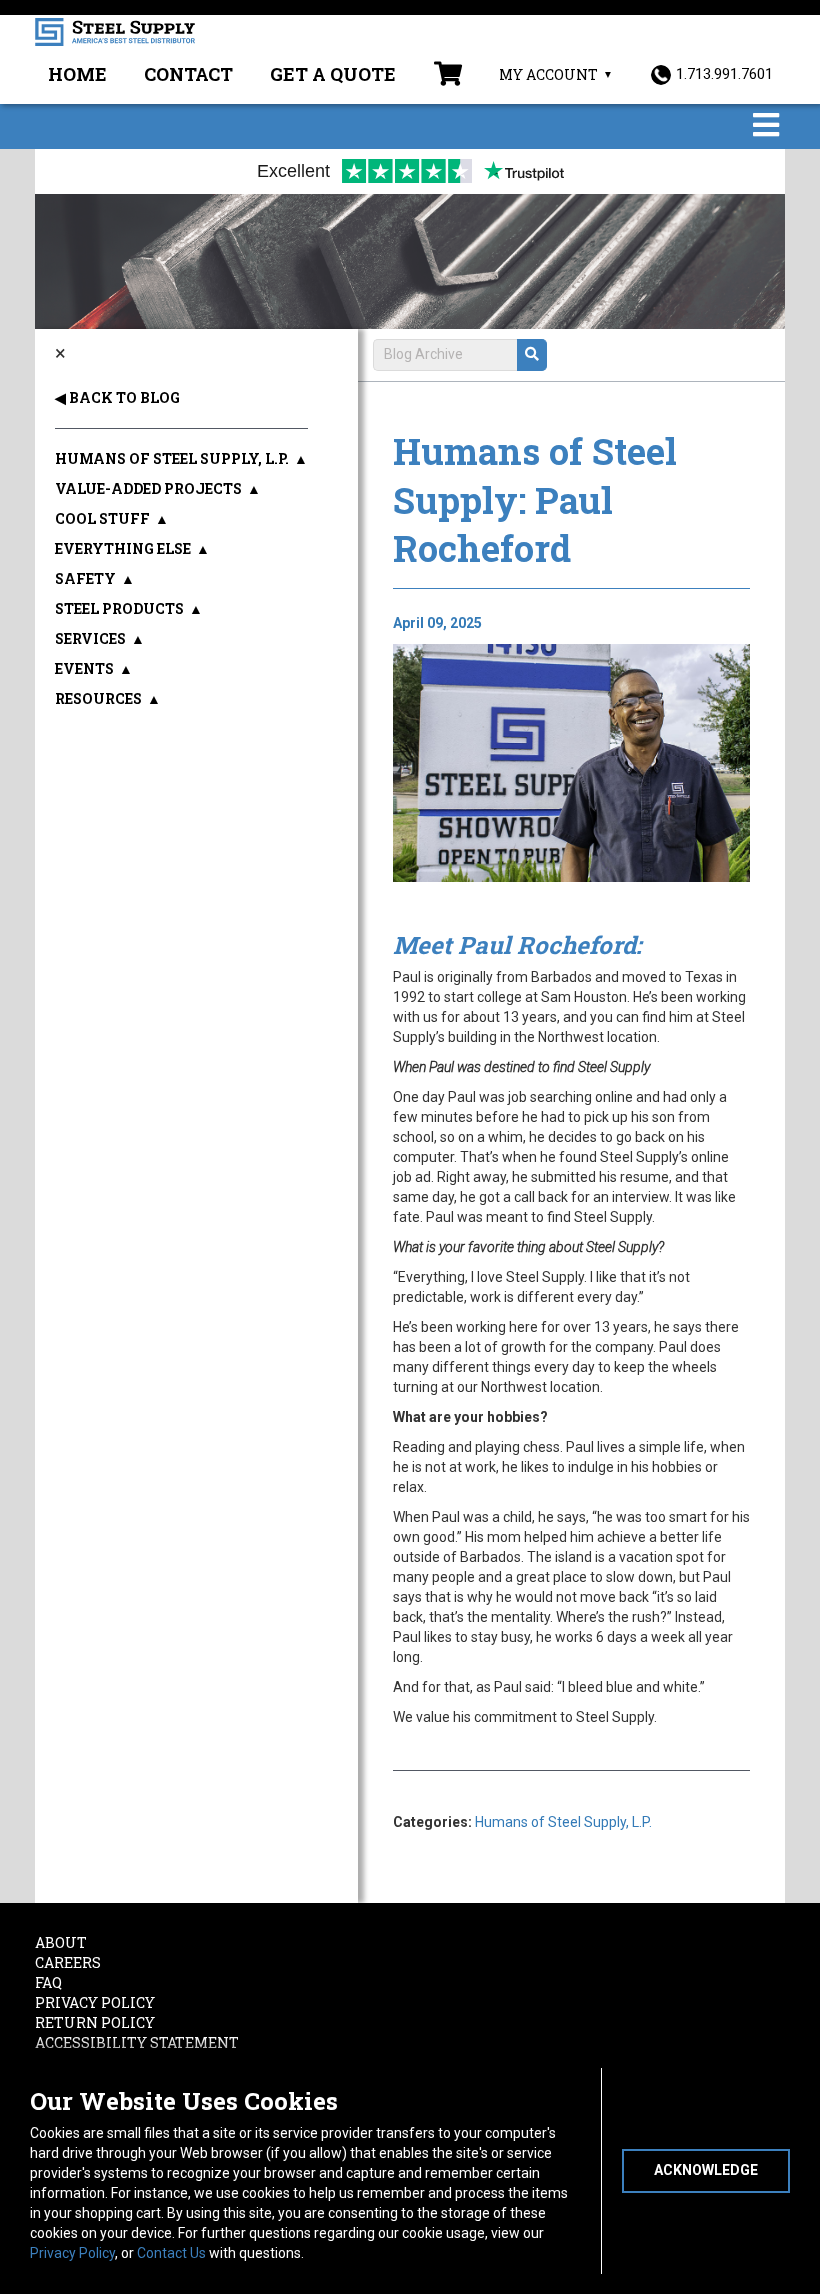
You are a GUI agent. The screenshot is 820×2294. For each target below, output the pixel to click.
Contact (188, 74)
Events (84, 668)
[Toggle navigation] (766, 126)
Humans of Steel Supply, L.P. (563, 1822)
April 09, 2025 (437, 623)
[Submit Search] (532, 355)
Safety (85, 578)
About (61, 1942)
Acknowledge (706, 2170)
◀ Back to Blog (117, 397)
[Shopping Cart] (448, 76)
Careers (68, 1962)
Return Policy (95, 2022)
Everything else (123, 548)
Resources (98, 698)
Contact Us (171, 2253)
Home (77, 74)
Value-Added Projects (148, 488)
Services (90, 638)
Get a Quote (333, 74)
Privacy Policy (72, 2253)
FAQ (48, 1982)
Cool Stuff (102, 518)
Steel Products (119, 608)
